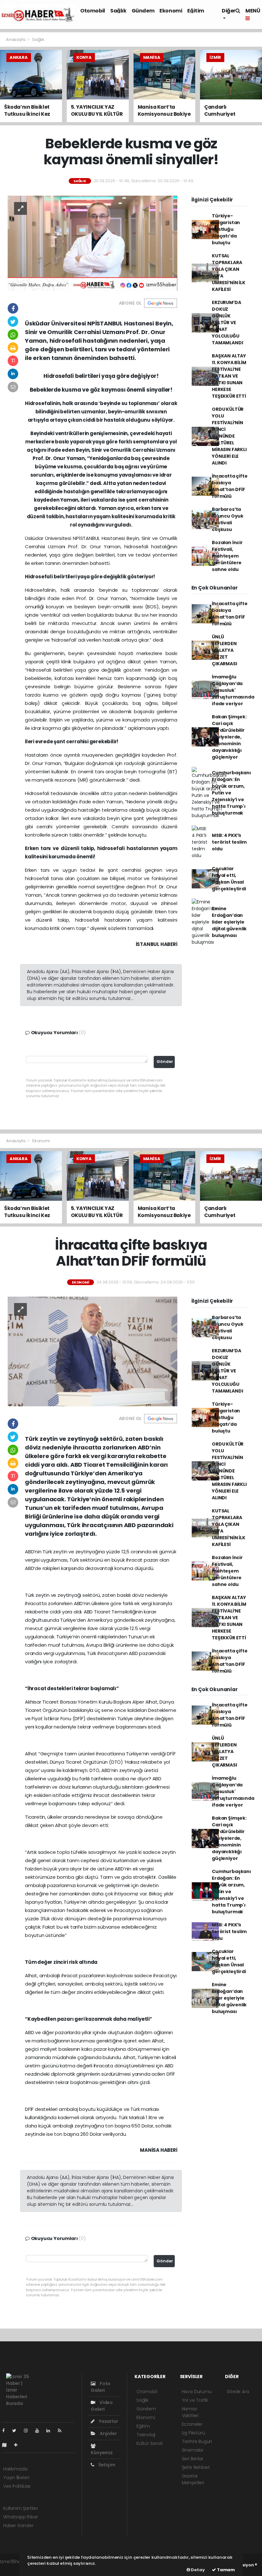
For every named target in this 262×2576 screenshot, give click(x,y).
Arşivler (108, 2433)
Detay (197, 2570)
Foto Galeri (101, 2387)
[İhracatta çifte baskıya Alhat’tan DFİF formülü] (92, 1351)
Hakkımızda (15, 2469)
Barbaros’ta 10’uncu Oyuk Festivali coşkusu (228, 519)
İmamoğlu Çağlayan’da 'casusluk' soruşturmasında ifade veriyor (233, 690)
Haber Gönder (18, 2525)
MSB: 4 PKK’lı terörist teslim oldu (229, 842)
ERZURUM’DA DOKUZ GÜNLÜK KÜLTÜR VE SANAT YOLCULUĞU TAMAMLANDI (227, 323)
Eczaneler (192, 2424)
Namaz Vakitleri (190, 2412)
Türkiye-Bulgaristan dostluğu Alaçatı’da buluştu (226, 229)
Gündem (143, 11)
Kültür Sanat (150, 2443)
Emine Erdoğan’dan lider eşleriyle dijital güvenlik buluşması (229, 922)
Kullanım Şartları (20, 2508)
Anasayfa (16, 39)
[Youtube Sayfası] (40, 2431)
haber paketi (14, 2568)
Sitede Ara (238, 2392)
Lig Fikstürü (193, 2433)
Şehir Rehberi (196, 2467)
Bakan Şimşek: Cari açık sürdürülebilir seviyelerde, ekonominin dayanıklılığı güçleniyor (229, 737)
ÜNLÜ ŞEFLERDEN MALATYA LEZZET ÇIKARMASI (224, 650)
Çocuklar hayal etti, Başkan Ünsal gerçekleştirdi (229, 879)
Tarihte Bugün (197, 2441)
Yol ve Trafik (195, 2400)
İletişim (106, 2465)
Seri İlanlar (193, 2459)
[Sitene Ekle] (18, 2445)
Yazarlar (108, 2421)
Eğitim (196, 11)
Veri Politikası (17, 2486)
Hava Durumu (197, 2392)
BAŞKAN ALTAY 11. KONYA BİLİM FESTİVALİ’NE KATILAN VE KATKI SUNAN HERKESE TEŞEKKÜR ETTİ (229, 376)
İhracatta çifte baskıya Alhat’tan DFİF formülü (230, 486)
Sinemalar (193, 2450)
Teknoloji (146, 2435)
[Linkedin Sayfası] (51, 2431)
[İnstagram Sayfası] (28, 2431)
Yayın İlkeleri (16, 2478)
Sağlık (118, 11)
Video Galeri (102, 2406)
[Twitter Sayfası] (17, 2431)
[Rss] (62, 2431)
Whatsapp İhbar (20, 2517)
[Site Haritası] (7, 2445)
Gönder (165, 1062)
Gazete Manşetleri (193, 2479)
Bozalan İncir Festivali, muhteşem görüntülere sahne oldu (227, 556)
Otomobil (93, 11)
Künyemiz (102, 2453)
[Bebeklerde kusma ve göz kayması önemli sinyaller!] (92, 243)
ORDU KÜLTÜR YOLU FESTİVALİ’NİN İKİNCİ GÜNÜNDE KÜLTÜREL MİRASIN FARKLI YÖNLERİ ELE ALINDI (229, 436)
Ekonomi (171, 11)
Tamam (225, 2570)
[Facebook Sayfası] (6, 2431)
